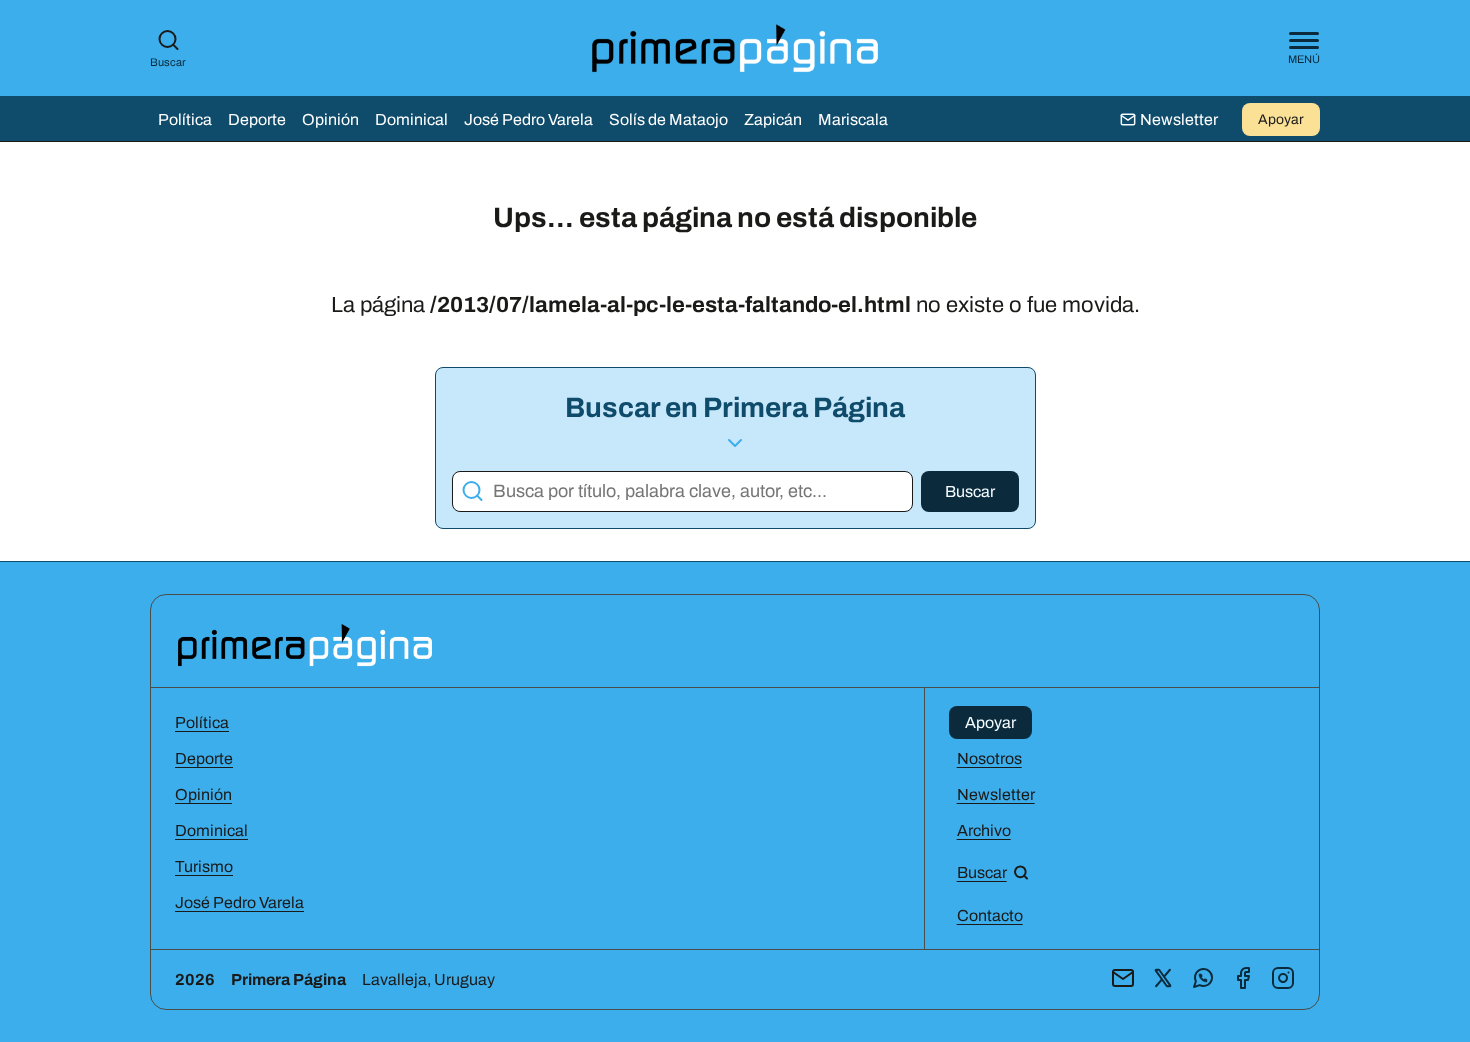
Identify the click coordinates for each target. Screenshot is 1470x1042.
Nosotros (989, 758)
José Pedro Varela (528, 119)
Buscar (168, 62)
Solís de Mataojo (668, 119)
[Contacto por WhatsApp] (1203, 979)
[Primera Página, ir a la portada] (305, 643)
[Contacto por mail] (1123, 979)
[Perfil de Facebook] (1243, 979)
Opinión (330, 119)
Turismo (204, 866)
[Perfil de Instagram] (1283, 979)
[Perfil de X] (1163, 979)
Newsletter (996, 794)
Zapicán (773, 119)
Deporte (257, 119)
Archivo (984, 830)
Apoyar (1281, 119)
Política (185, 119)
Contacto (990, 915)
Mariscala (853, 119)
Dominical (411, 119)
